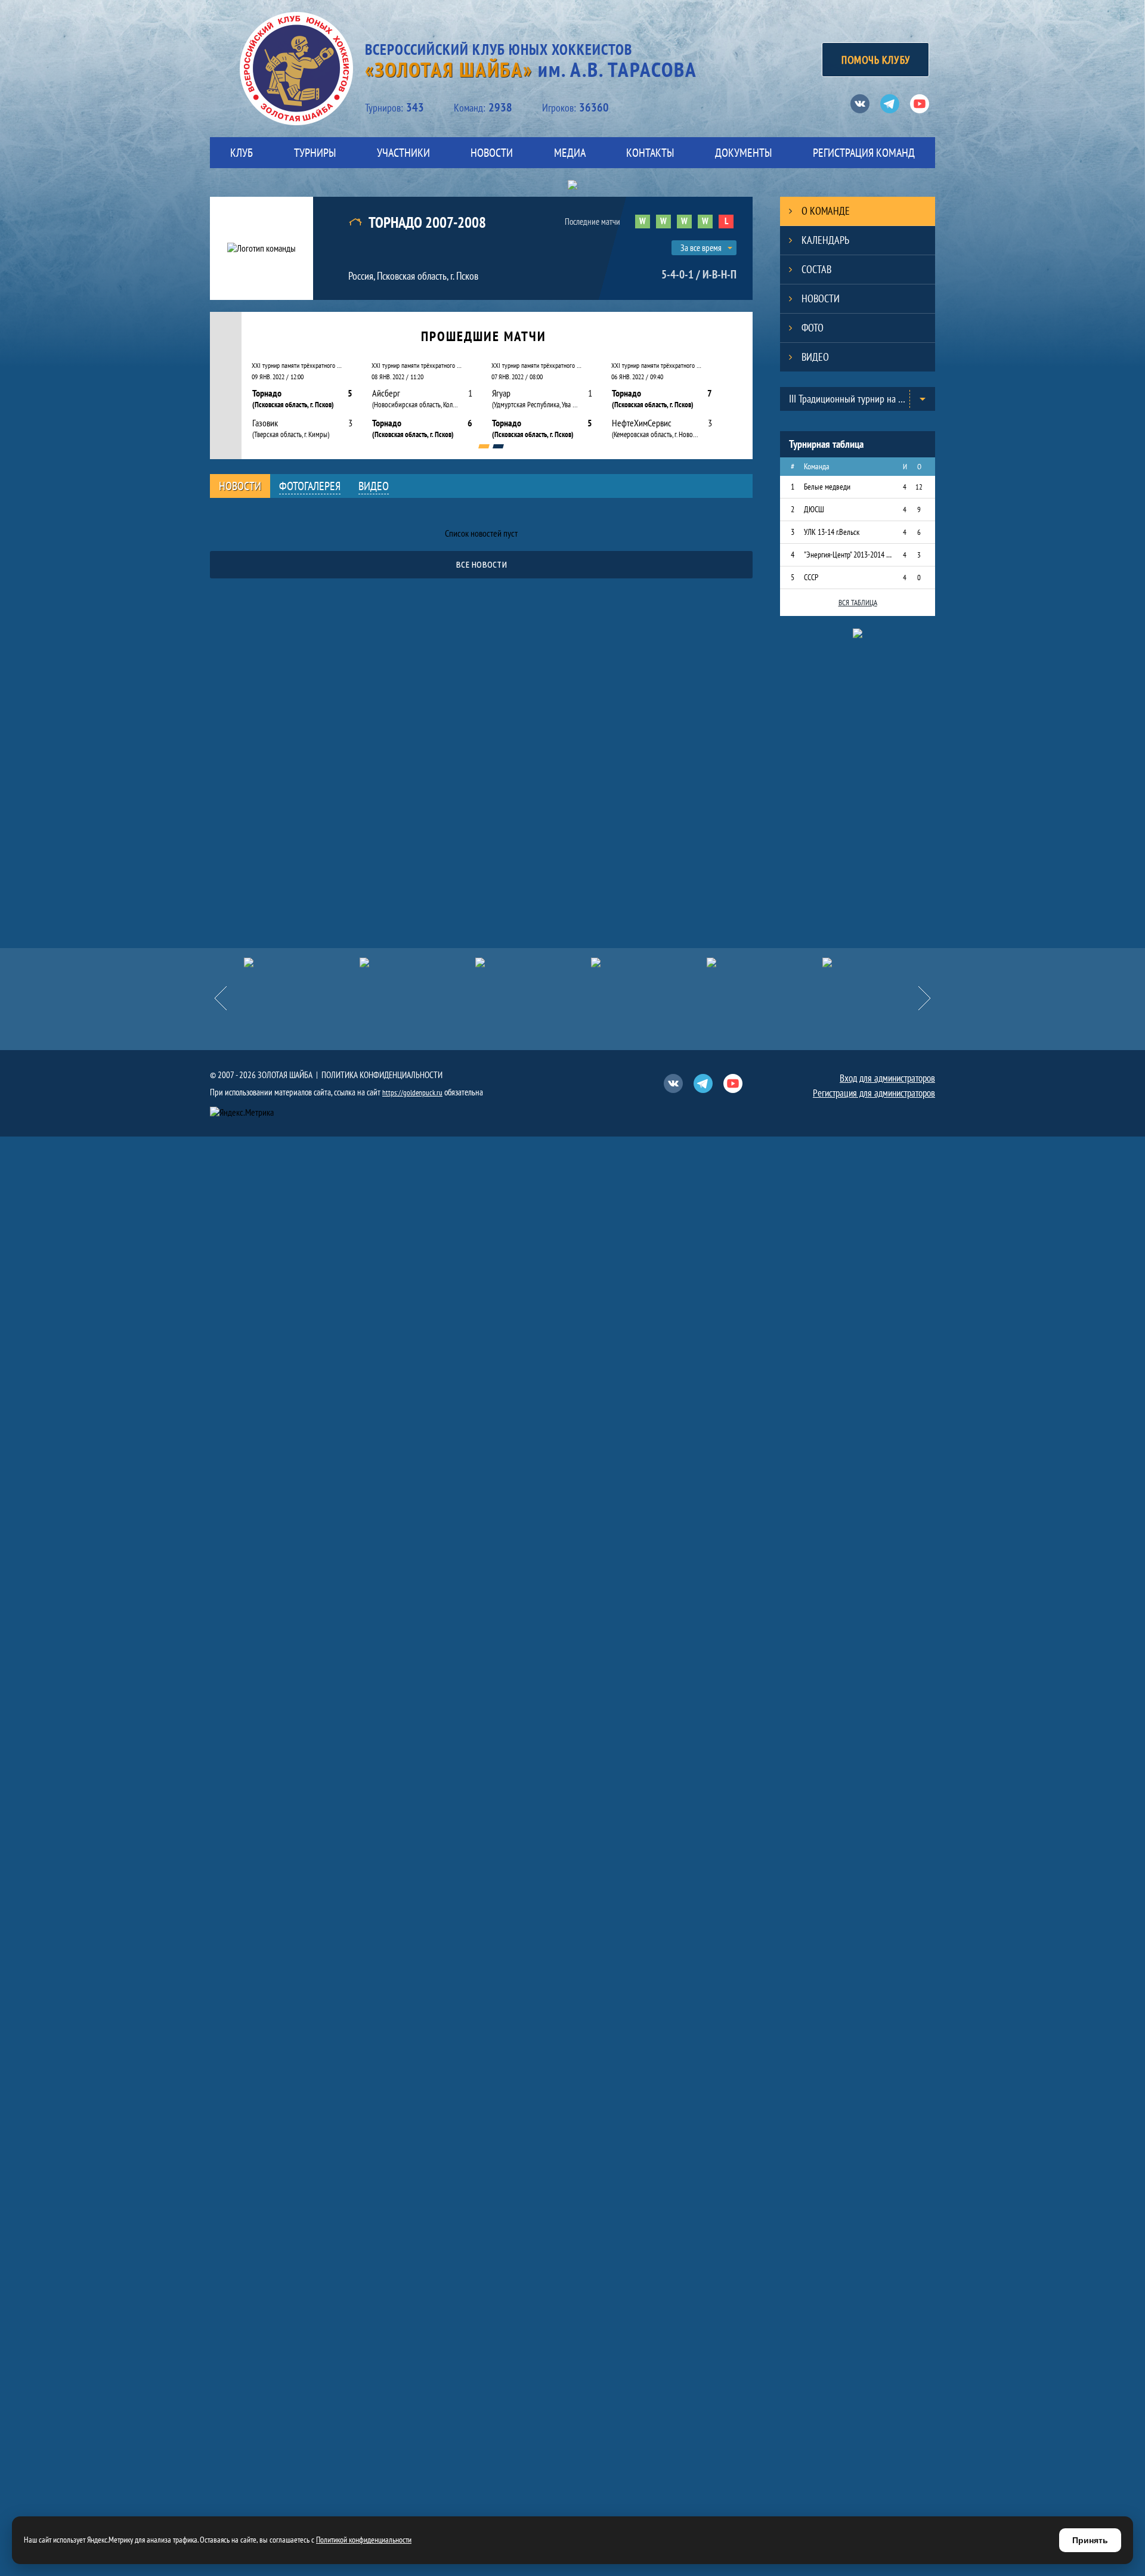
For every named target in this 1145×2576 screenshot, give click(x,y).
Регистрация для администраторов (874, 1093)
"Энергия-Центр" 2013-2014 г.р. (848, 555)
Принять (1090, 2540)
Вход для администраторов (887, 1078)
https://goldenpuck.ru (412, 1093)
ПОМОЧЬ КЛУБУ (875, 60)
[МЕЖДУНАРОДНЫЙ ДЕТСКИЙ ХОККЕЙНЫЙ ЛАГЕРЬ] (417, 962)
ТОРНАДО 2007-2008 (427, 223)
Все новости (481, 564)
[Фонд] (765, 962)
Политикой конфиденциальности (364, 2540)
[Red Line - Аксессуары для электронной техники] (302, 962)
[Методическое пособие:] (533, 962)
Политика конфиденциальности (382, 1075)
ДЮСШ (814, 509)
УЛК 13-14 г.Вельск (832, 532)
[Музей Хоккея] (880, 962)
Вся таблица (858, 603)
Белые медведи (827, 487)
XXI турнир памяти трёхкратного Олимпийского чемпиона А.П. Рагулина (298, 365)
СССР (811, 577)
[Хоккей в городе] (649, 962)
